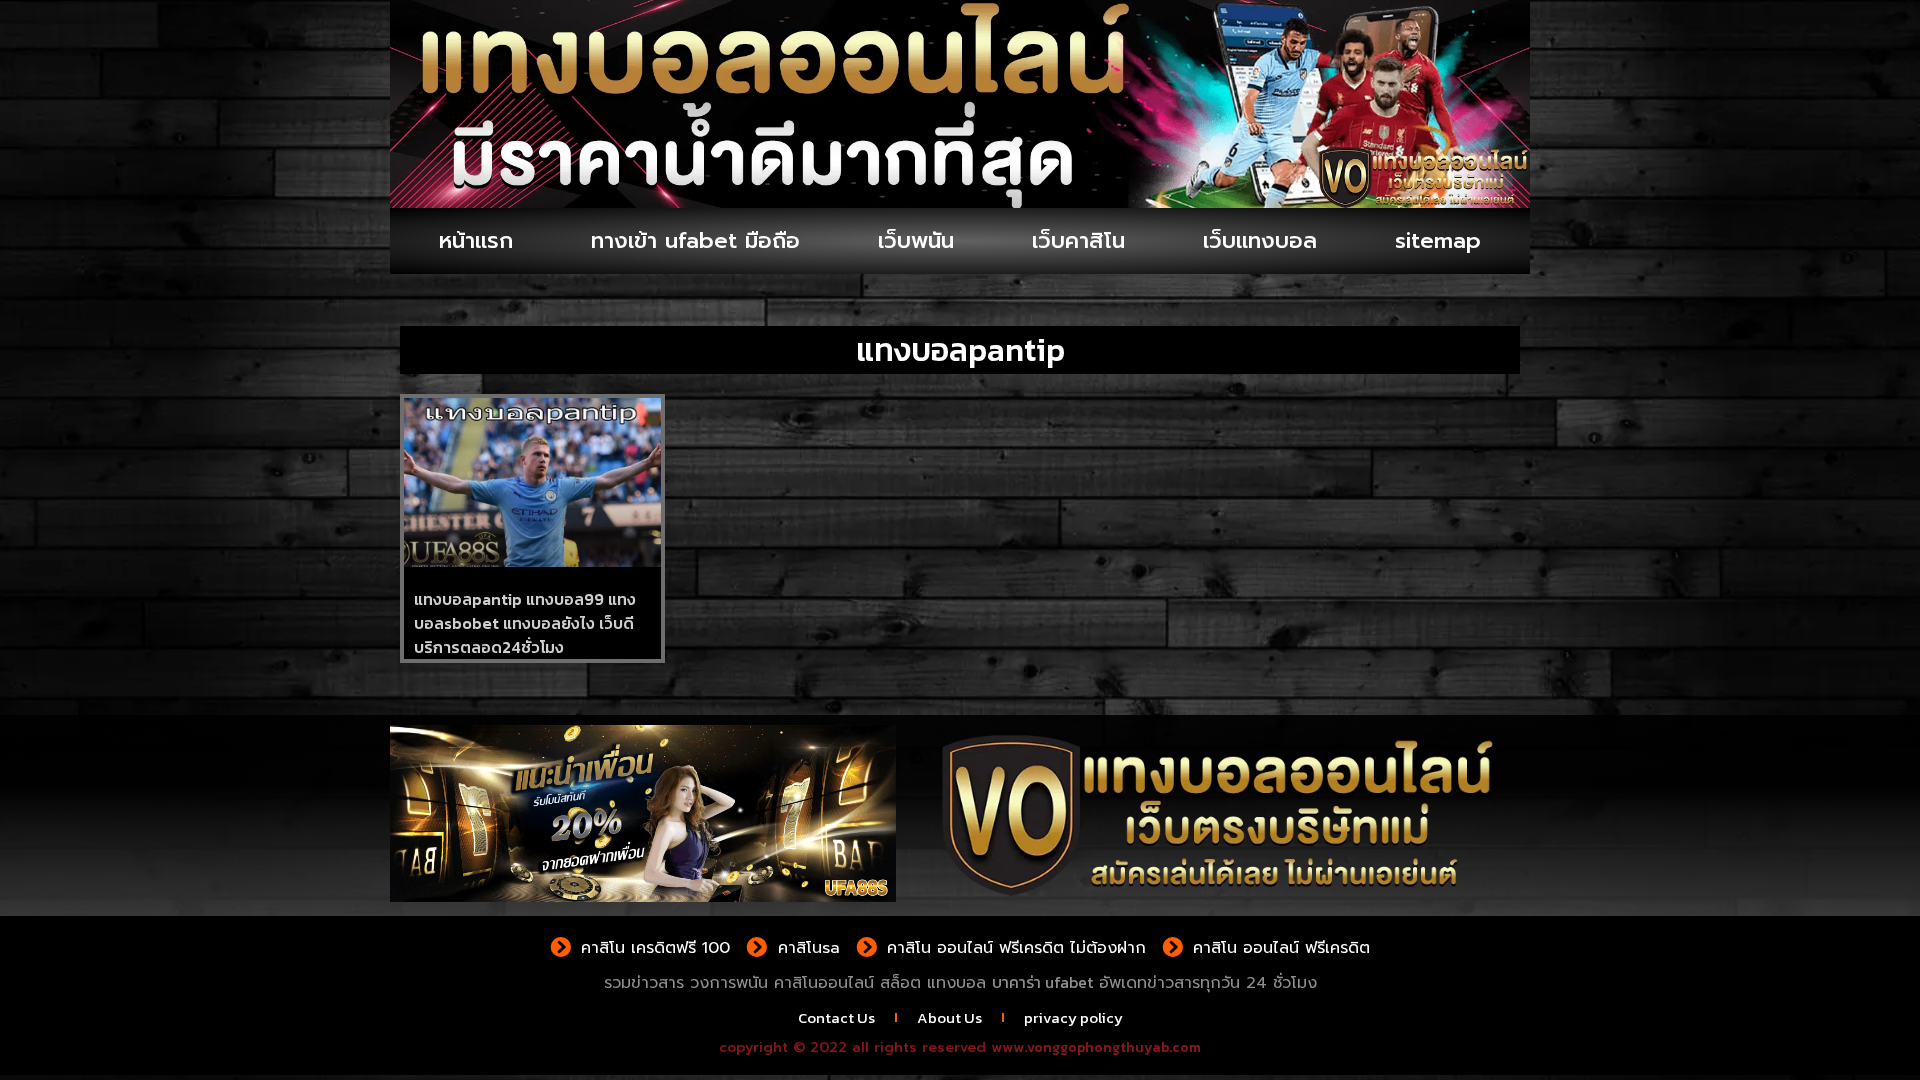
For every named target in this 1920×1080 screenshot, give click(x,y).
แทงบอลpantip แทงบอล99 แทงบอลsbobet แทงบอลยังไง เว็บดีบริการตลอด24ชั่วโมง (525, 623)
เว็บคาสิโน (1078, 240)
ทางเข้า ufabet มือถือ (695, 240)
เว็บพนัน (916, 240)
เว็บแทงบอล (1260, 240)
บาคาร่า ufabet (1042, 982)
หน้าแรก (476, 240)
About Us (949, 1017)
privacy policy (1073, 1017)
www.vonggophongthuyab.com (1096, 1047)
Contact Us (836, 1017)
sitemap (1438, 240)
